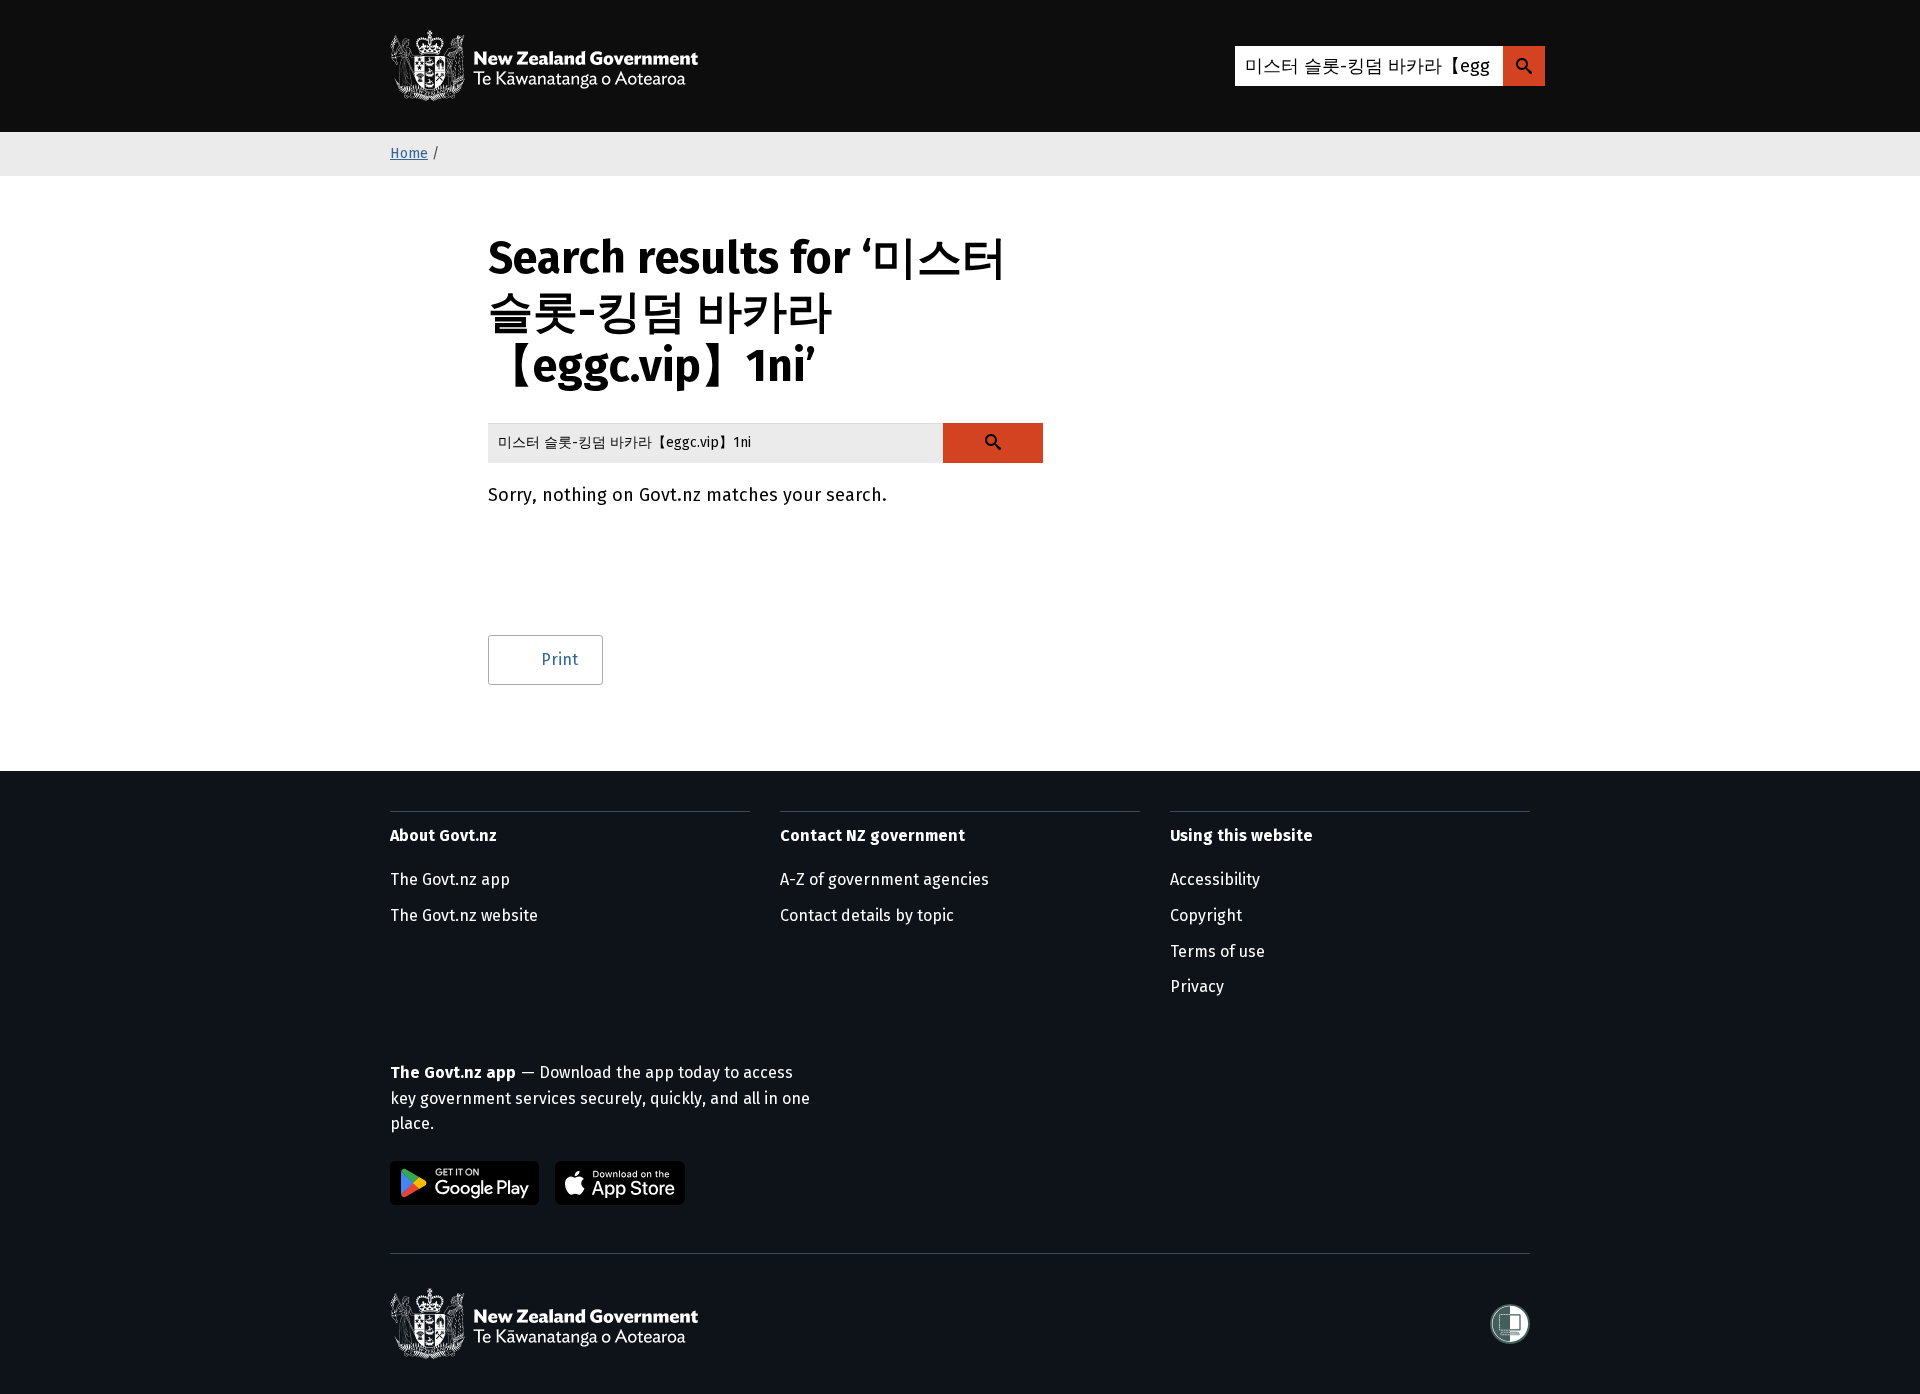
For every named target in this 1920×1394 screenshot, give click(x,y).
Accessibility (1215, 879)
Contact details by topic (867, 915)
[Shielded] (1510, 1324)
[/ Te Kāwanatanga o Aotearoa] (549, 66)
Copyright (1206, 915)
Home (409, 153)
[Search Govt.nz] (1524, 66)
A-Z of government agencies (884, 879)
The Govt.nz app (450, 879)
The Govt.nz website (464, 915)
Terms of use (1217, 951)
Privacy (1197, 986)
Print (559, 659)
